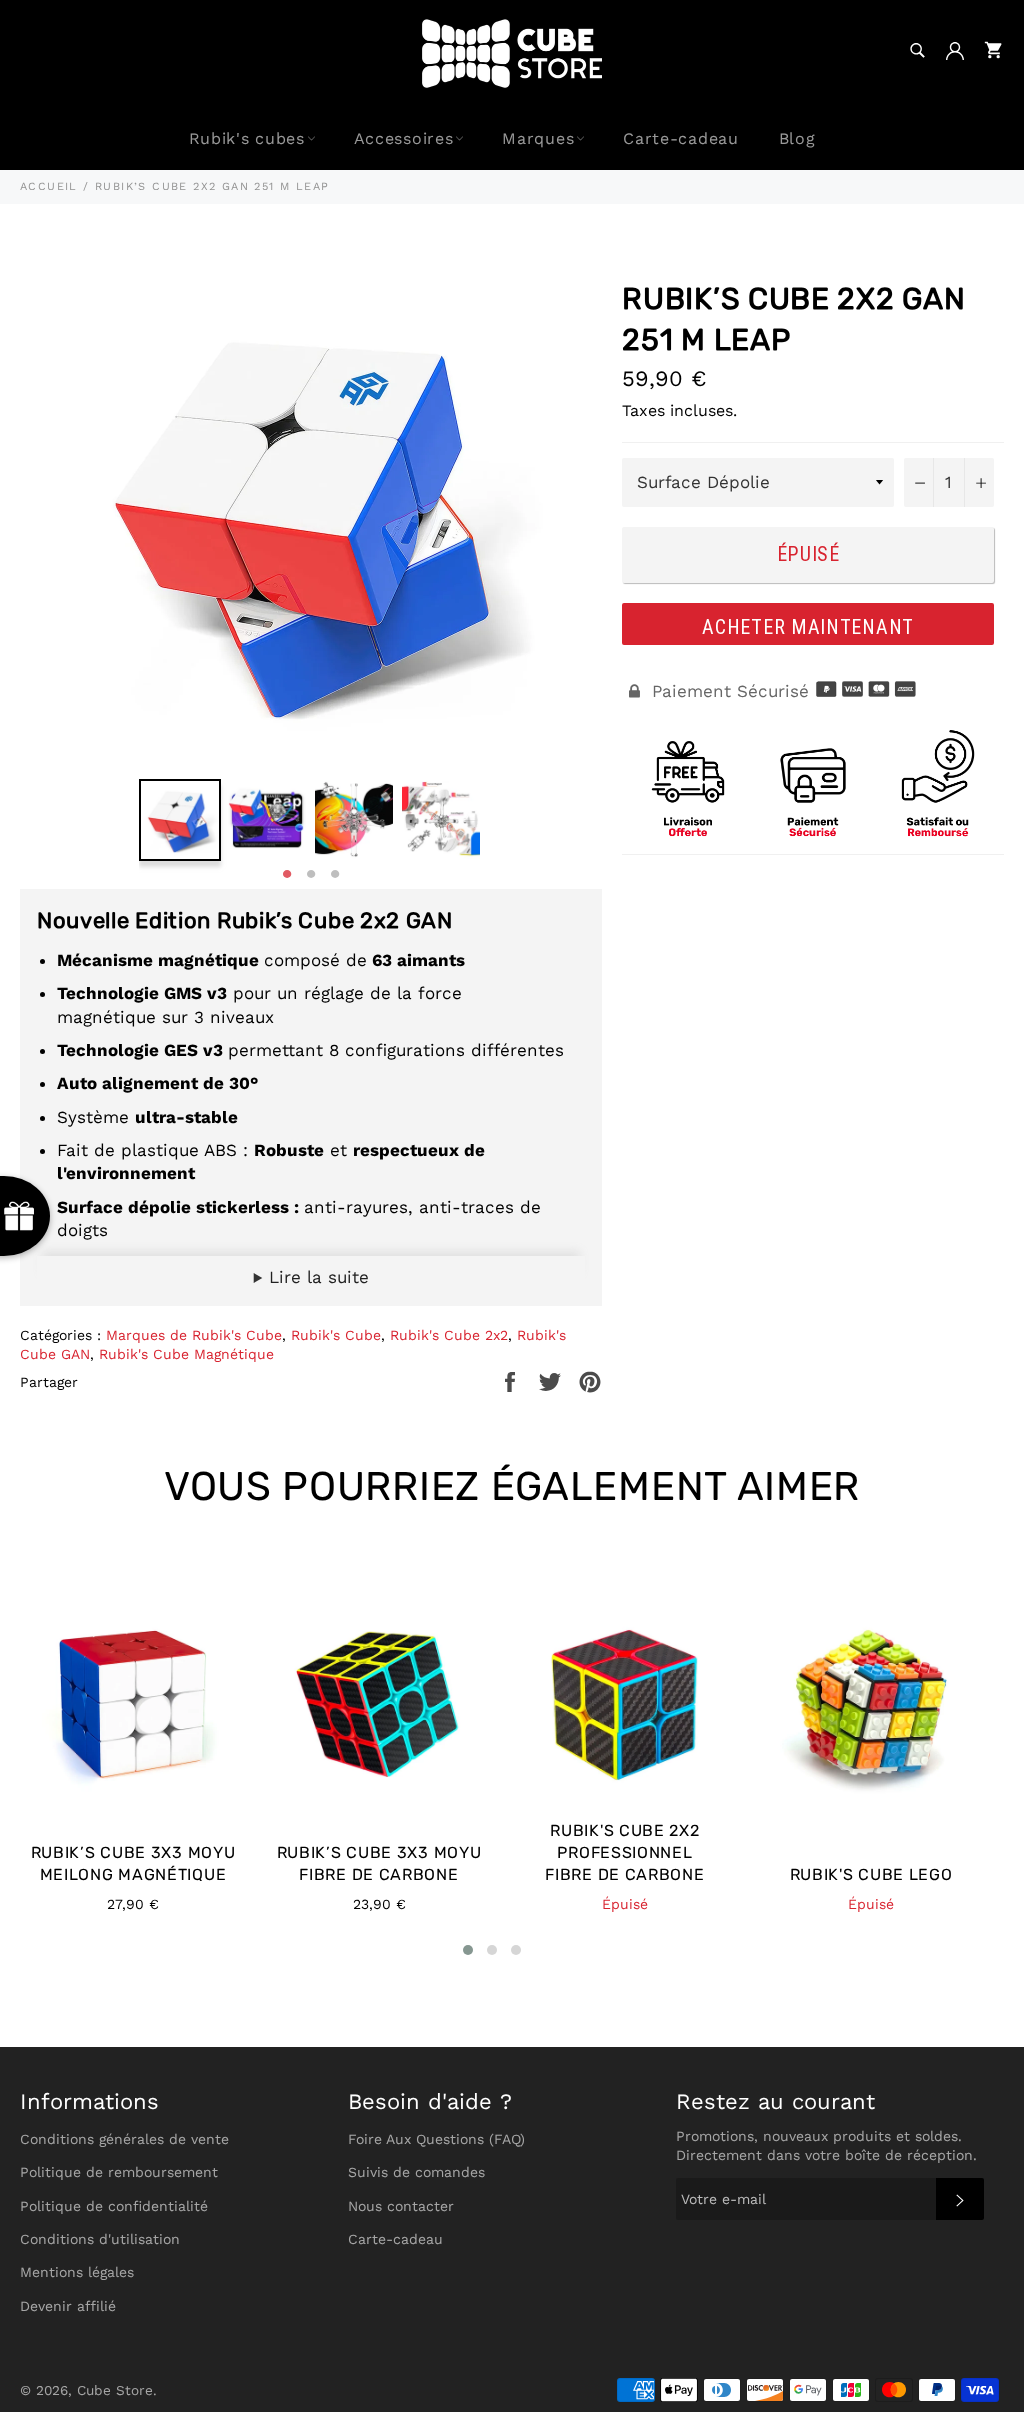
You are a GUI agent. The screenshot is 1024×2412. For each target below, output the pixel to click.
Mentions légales (77, 2272)
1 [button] (287, 875)
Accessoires (404, 138)
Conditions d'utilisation (100, 2239)
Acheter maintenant (808, 627)
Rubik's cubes (247, 138)
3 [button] (335, 875)
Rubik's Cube (336, 1335)
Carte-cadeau (680, 138)
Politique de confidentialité (114, 2206)
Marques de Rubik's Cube (194, 1335)
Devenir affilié (68, 2306)
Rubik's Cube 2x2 (449, 1335)
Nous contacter (401, 2206)
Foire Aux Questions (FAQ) (436, 2139)
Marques (538, 138)
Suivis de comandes (416, 2172)
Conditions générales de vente (124, 2139)
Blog (797, 138)
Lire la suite (316, 1277)
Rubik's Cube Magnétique (186, 1354)
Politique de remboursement (119, 2172)
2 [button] (311, 875)
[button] (468, 1950)
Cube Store (115, 2390)
